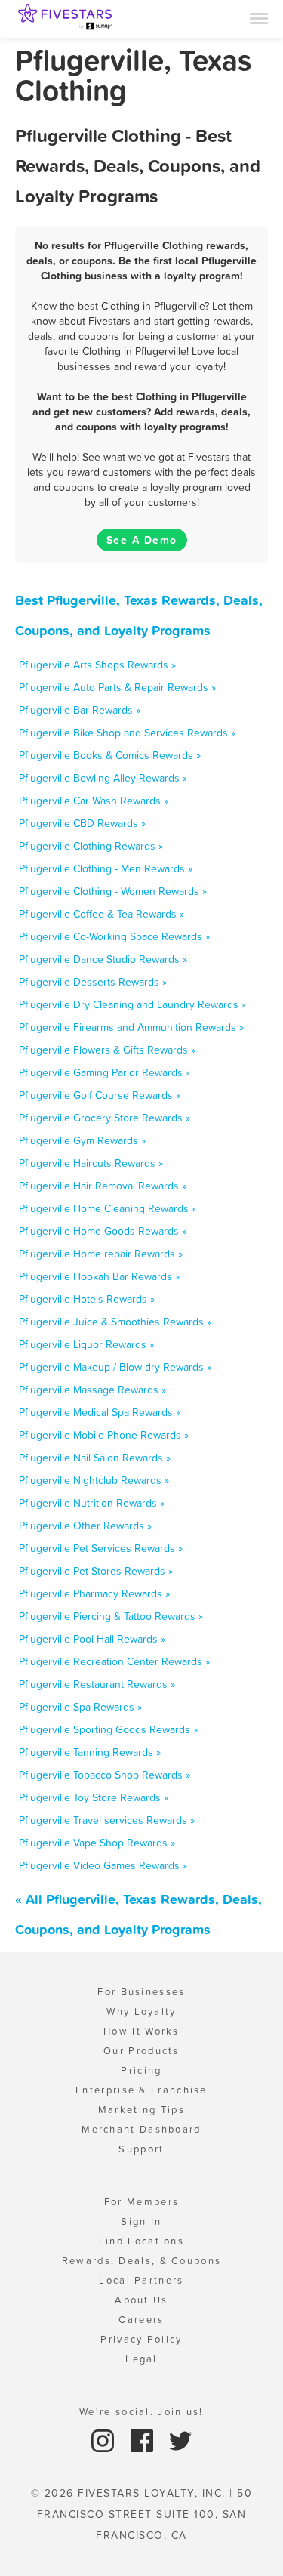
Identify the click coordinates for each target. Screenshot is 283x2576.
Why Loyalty (141, 2011)
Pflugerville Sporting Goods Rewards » (108, 1729)
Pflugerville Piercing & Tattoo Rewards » (111, 1616)
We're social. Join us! (141, 2412)
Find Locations (141, 2241)
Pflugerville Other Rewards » (85, 1526)
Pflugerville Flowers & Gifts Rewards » (107, 1050)
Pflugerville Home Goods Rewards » (103, 1231)
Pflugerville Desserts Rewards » (93, 982)
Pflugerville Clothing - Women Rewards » (113, 891)
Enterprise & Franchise (141, 2090)
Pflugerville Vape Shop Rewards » (97, 1843)
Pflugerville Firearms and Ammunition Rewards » (131, 1027)
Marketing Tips (141, 2110)
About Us (141, 2300)
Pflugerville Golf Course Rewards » (100, 1095)
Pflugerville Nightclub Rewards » (94, 1480)
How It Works (141, 2031)
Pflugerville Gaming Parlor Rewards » (105, 1072)
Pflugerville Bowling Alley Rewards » (103, 778)
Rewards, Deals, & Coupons (142, 2261)
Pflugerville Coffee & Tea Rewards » (102, 914)
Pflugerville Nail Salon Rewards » (95, 1458)
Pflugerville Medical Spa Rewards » (100, 1412)
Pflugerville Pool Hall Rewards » (92, 1639)
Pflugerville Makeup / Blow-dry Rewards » (115, 1367)
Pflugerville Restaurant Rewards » (97, 1684)
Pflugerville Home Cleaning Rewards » (108, 1208)
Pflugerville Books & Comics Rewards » (110, 755)
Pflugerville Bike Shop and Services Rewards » (127, 733)
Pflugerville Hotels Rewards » (87, 1299)
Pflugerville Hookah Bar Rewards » (99, 1276)
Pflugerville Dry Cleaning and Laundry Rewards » (132, 1004)
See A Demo (142, 540)
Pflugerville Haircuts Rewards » (91, 1163)
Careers (141, 2320)
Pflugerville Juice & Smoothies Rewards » (115, 1322)
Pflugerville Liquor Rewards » (86, 1344)
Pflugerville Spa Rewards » (80, 1707)
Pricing (141, 2070)
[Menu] (259, 17)
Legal (141, 2359)
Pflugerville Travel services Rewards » (107, 1820)
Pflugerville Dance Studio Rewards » (103, 959)
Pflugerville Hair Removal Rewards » (103, 1186)
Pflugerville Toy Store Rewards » (94, 1797)
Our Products (141, 2051)
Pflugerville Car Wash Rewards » (94, 801)
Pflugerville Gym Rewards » (82, 1140)
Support (141, 2149)
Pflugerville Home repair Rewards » (101, 1254)
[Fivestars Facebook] (144, 2440)
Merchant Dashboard (141, 2129)
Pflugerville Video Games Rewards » (103, 1865)
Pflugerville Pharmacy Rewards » (94, 1593)
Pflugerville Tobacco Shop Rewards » (105, 1775)
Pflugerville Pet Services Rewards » (101, 1548)
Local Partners (141, 2280)
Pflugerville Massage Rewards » (92, 1390)
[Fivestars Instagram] (105, 2440)
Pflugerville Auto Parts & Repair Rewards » (117, 687)
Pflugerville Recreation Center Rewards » (114, 1661)
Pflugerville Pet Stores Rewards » (96, 1571)
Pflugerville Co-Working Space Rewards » (114, 936)
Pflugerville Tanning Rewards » (90, 1752)
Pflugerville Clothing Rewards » (91, 846)
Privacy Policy (141, 2339)
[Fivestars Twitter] (180, 2440)
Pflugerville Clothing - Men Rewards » (106, 868)
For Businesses (141, 1992)
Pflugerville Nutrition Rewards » (92, 1503)
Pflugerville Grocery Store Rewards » (105, 1118)
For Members (141, 2202)
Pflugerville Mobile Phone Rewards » (104, 1435)
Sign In (141, 2221)
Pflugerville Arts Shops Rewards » (97, 665)
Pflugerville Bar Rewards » (80, 710)
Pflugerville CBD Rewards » (82, 823)
